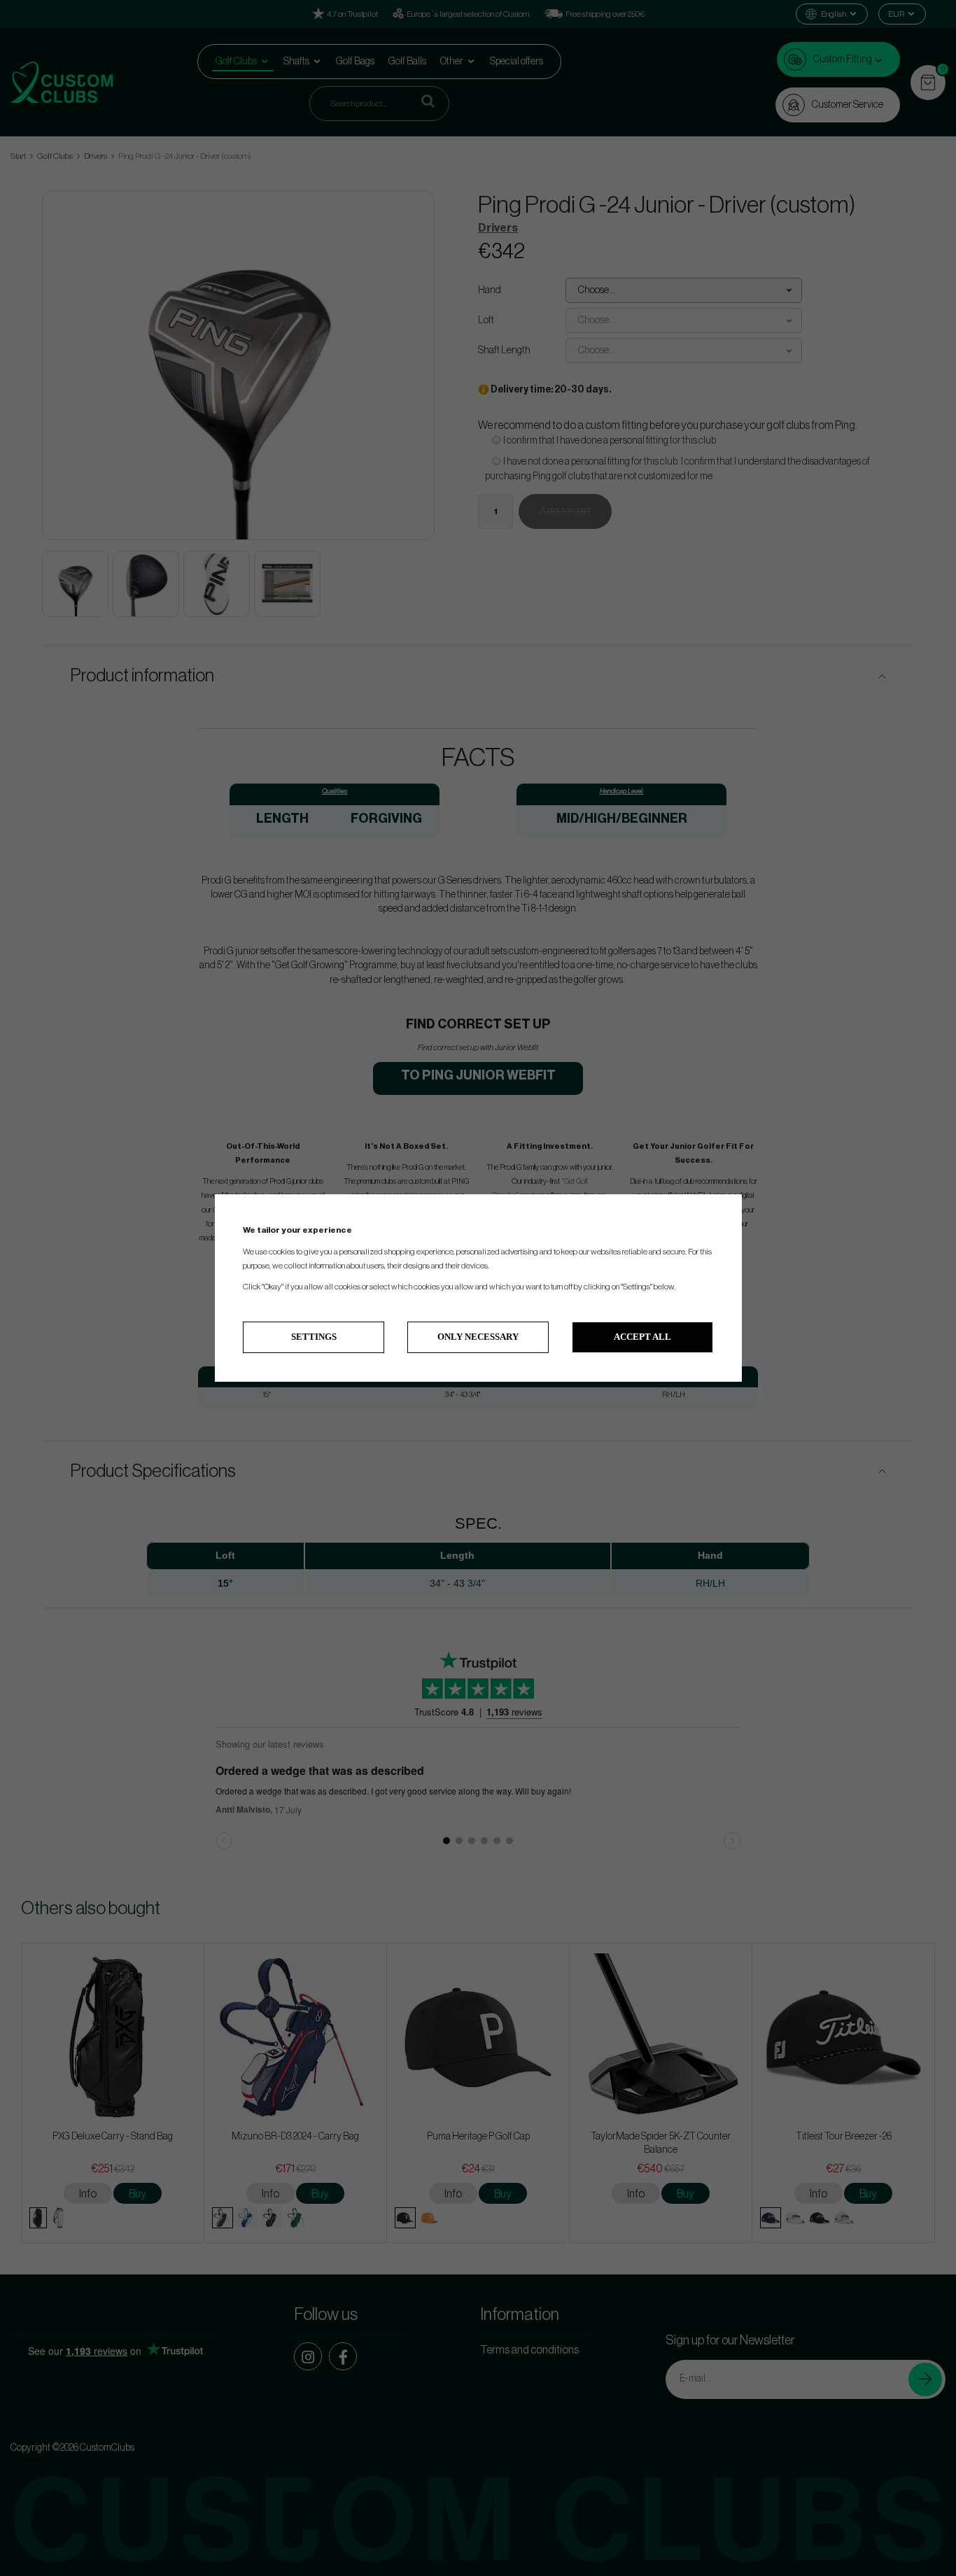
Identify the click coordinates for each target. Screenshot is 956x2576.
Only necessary (478, 1337)
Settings (314, 1337)
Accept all (642, 1337)
